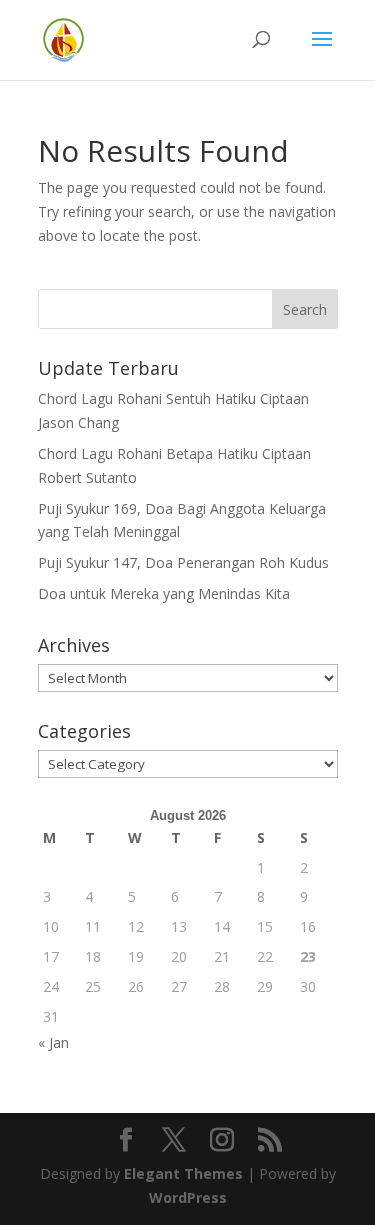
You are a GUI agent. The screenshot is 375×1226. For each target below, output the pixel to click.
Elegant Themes (183, 1173)
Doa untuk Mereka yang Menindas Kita (164, 593)
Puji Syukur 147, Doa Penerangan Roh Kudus (183, 562)
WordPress (188, 1197)
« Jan (53, 1042)
